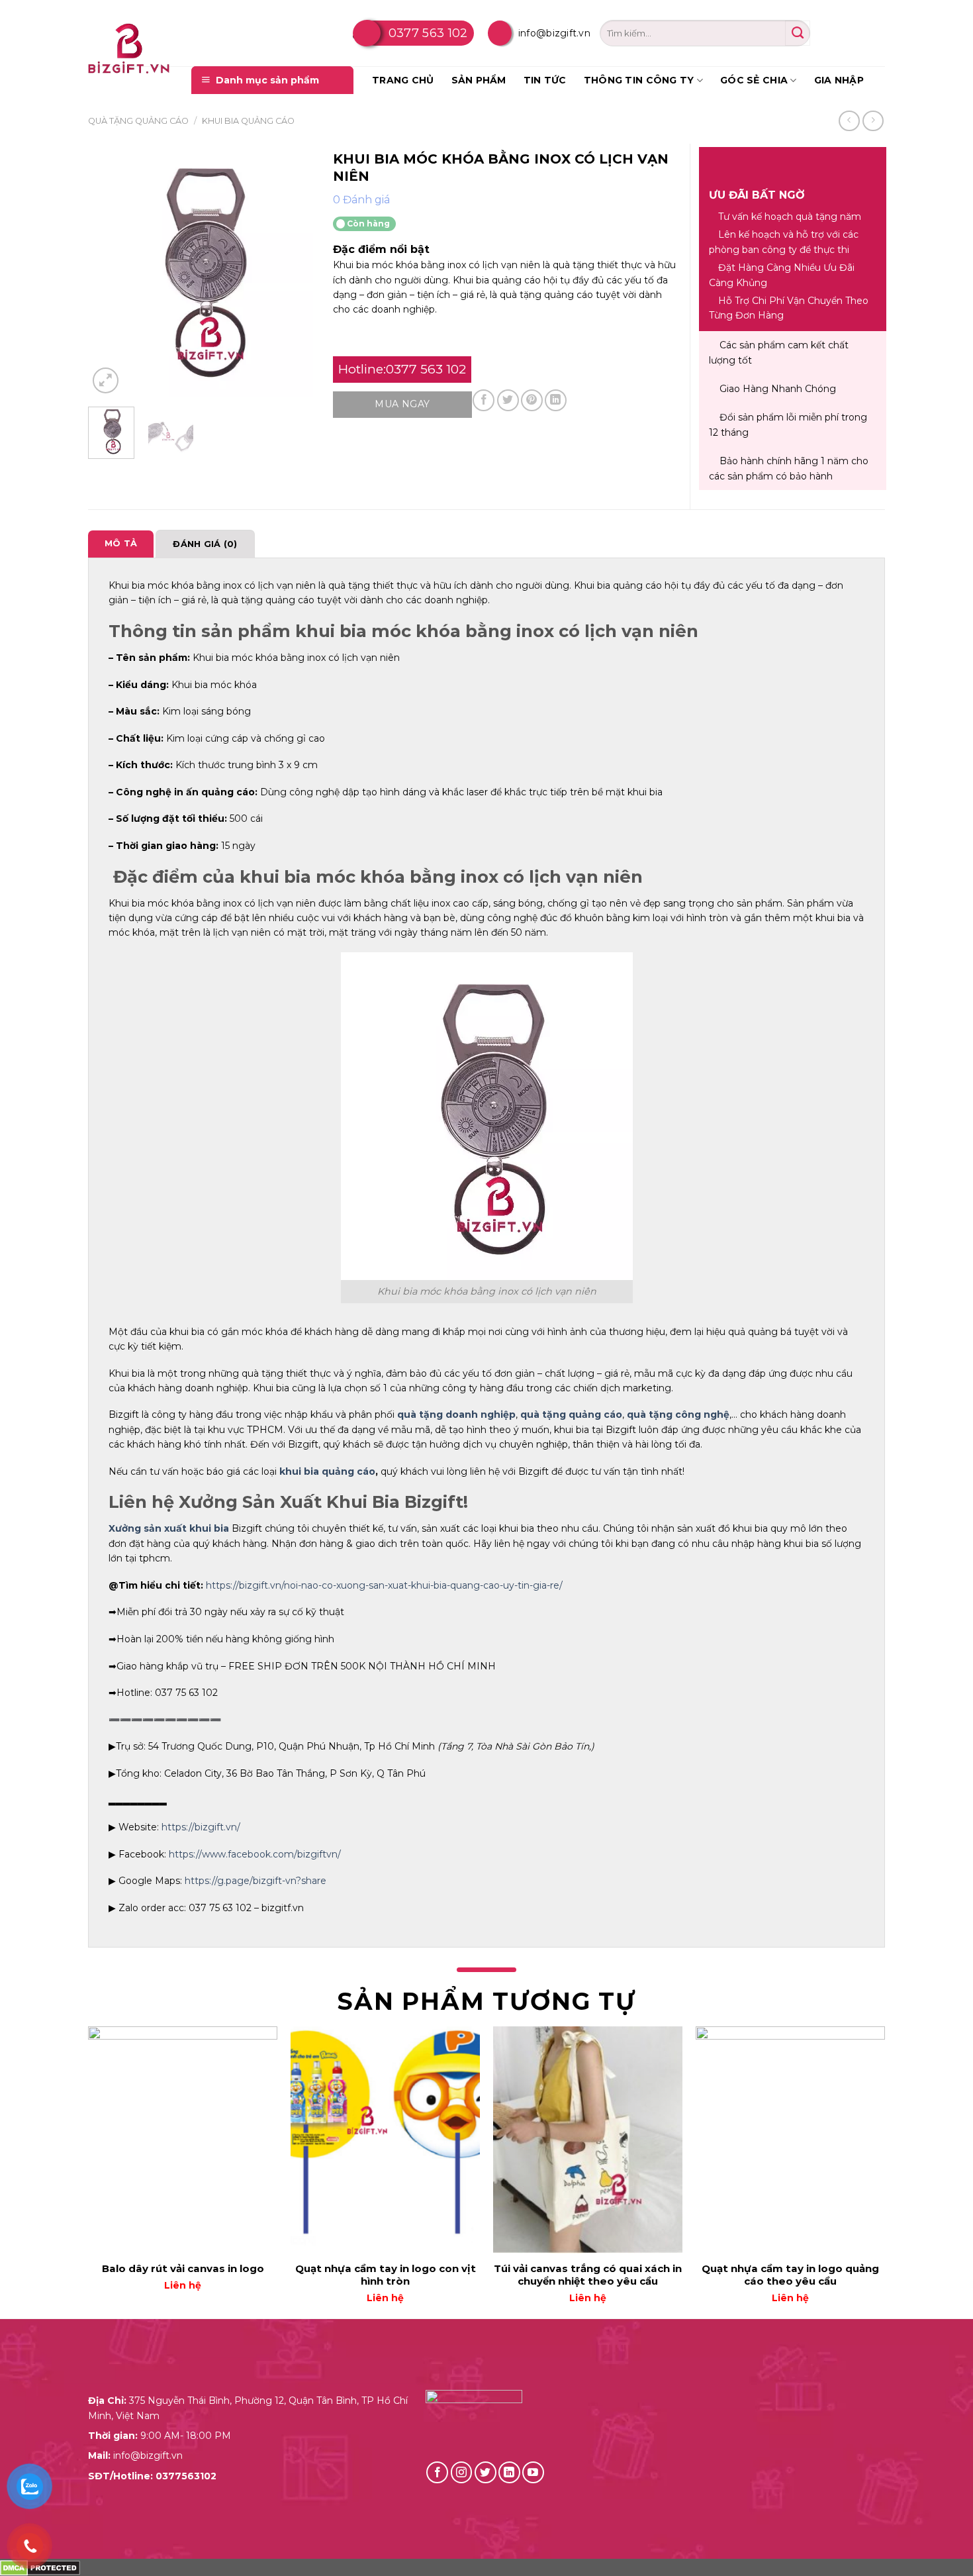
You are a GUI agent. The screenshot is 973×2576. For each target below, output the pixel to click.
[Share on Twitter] (508, 400)
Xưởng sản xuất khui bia (169, 1528)
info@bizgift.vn (554, 33)
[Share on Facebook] (484, 400)
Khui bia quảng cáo (248, 121)
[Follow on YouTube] (533, 2472)
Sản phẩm (479, 80)
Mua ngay (402, 404)
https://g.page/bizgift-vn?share (255, 1881)
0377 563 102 (428, 33)
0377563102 (186, 2476)
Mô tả (121, 543)
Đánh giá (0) (205, 544)
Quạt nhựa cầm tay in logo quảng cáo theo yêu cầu (790, 2275)
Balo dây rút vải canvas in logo (183, 2268)
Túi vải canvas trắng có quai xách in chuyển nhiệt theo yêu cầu (588, 2275)
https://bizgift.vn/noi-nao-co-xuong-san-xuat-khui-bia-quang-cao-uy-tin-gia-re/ (384, 1585)
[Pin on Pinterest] (532, 400)
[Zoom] (106, 380)
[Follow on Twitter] (486, 2472)
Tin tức (545, 80)
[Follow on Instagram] (462, 2472)
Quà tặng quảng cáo (138, 121)
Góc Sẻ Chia (754, 80)
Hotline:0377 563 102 (402, 369)
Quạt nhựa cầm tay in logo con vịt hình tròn (386, 2275)
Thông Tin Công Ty (639, 80)
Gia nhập (839, 80)
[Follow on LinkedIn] (509, 2472)
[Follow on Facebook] (437, 2472)
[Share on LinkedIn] (556, 400)
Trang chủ (403, 80)
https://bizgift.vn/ (201, 1827)
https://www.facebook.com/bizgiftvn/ (255, 1854)
